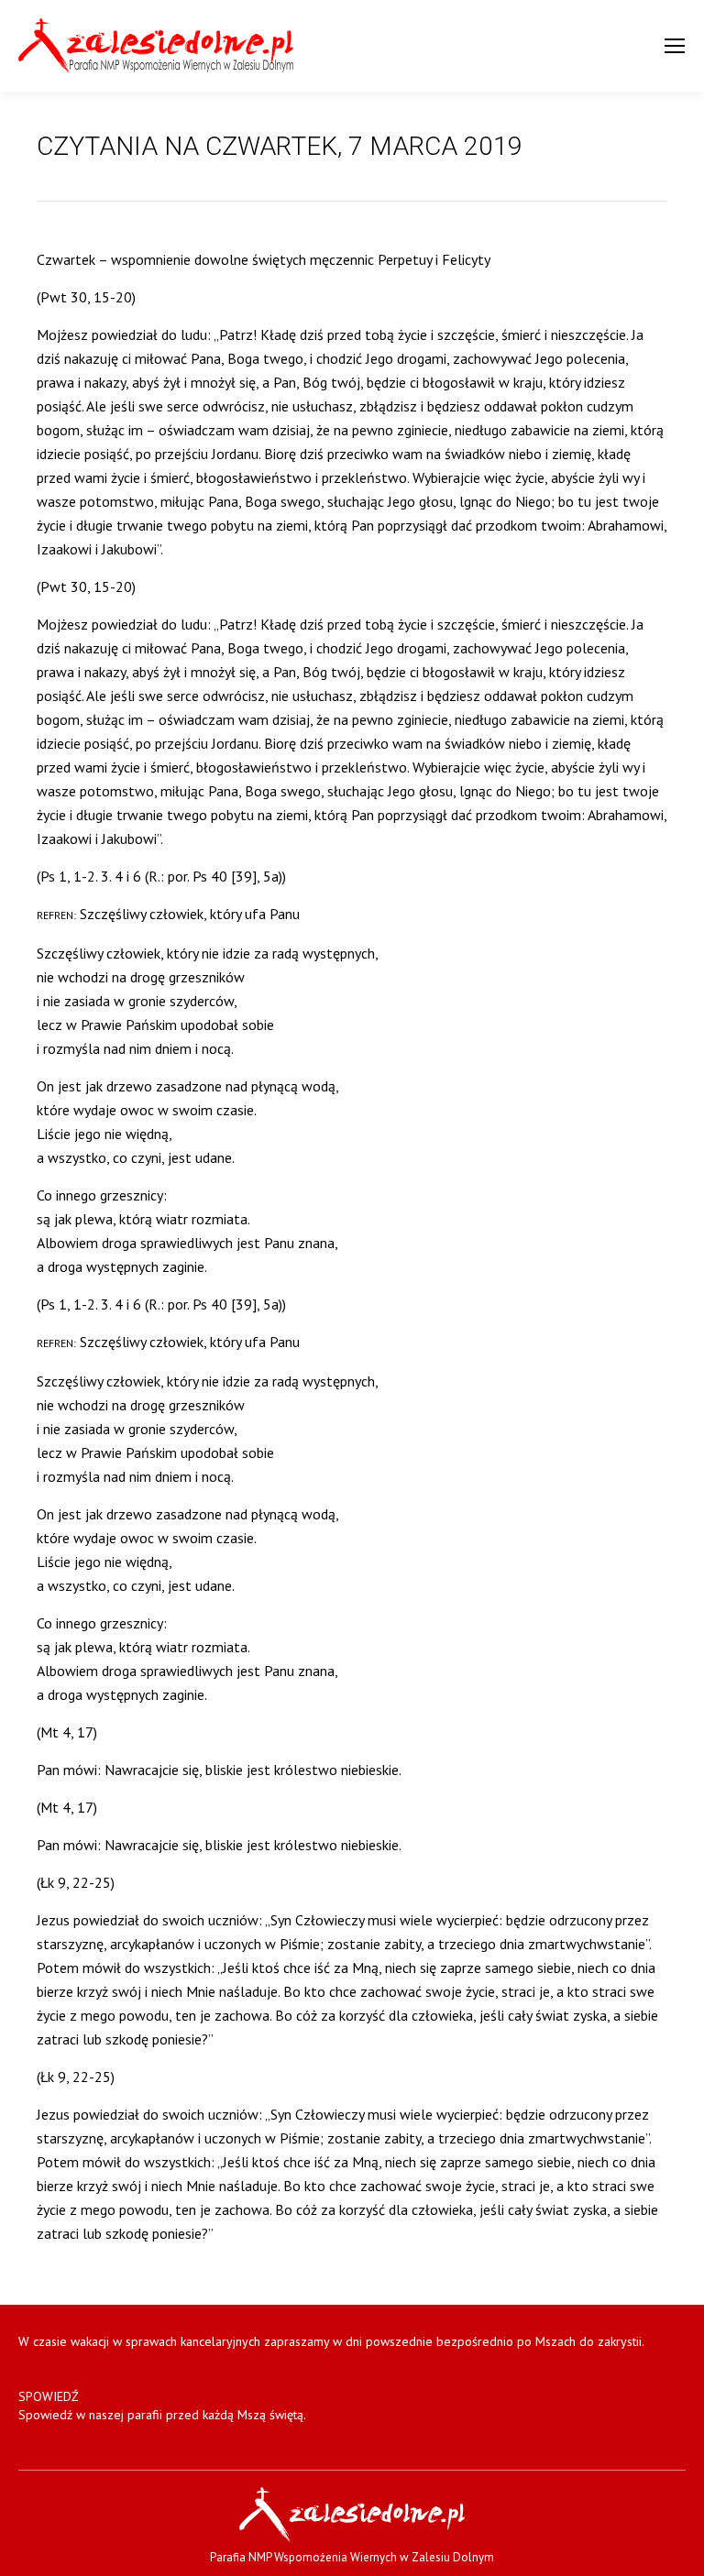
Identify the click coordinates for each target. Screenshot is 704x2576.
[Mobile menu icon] (675, 46)
